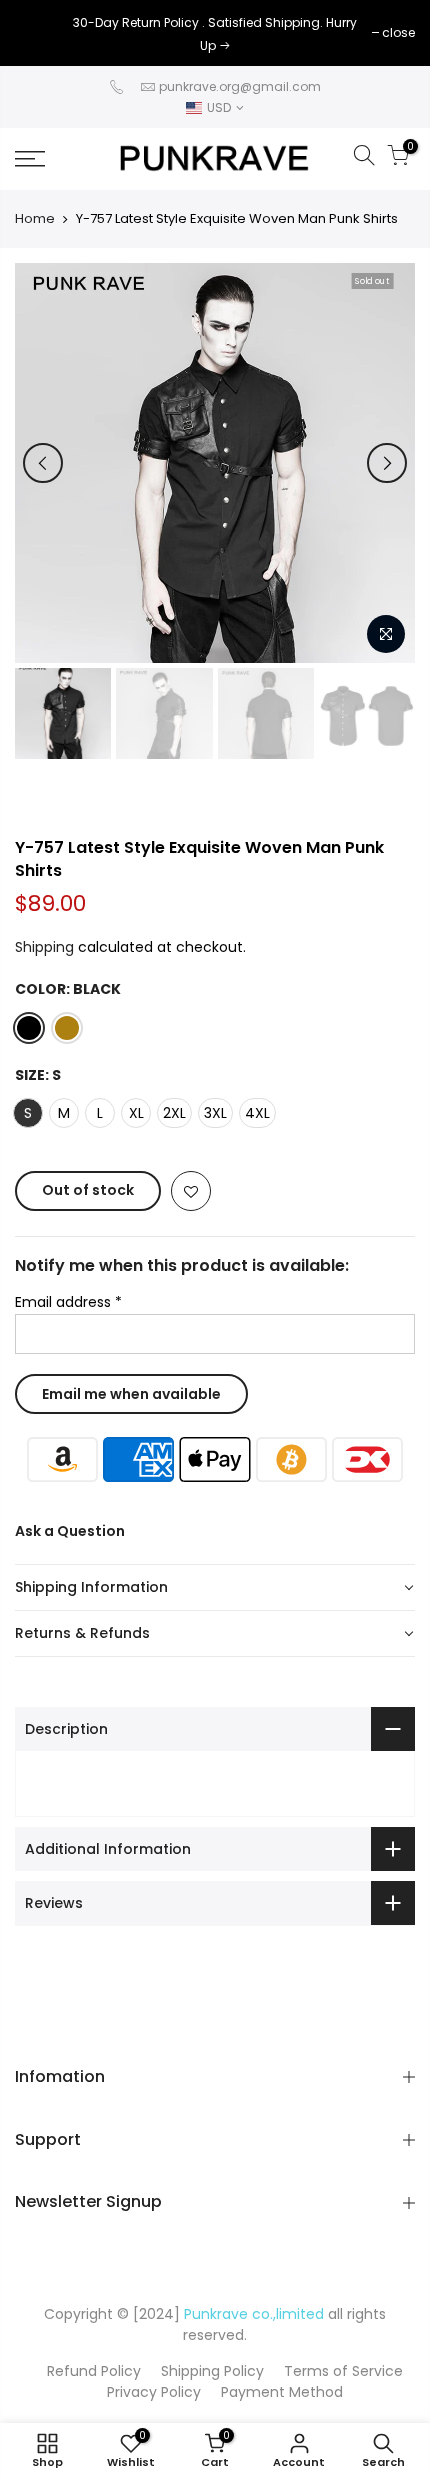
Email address (68, 1302)
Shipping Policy (212, 2371)
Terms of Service (343, 2371)
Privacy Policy (154, 2392)
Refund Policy (94, 2371)
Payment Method (282, 2392)
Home (35, 219)
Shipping (44, 947)
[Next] (387, 463)
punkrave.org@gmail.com (240, 86)
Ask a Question (70, 1531)
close (41, 32)
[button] (215, 1588)
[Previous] (43, 463)
